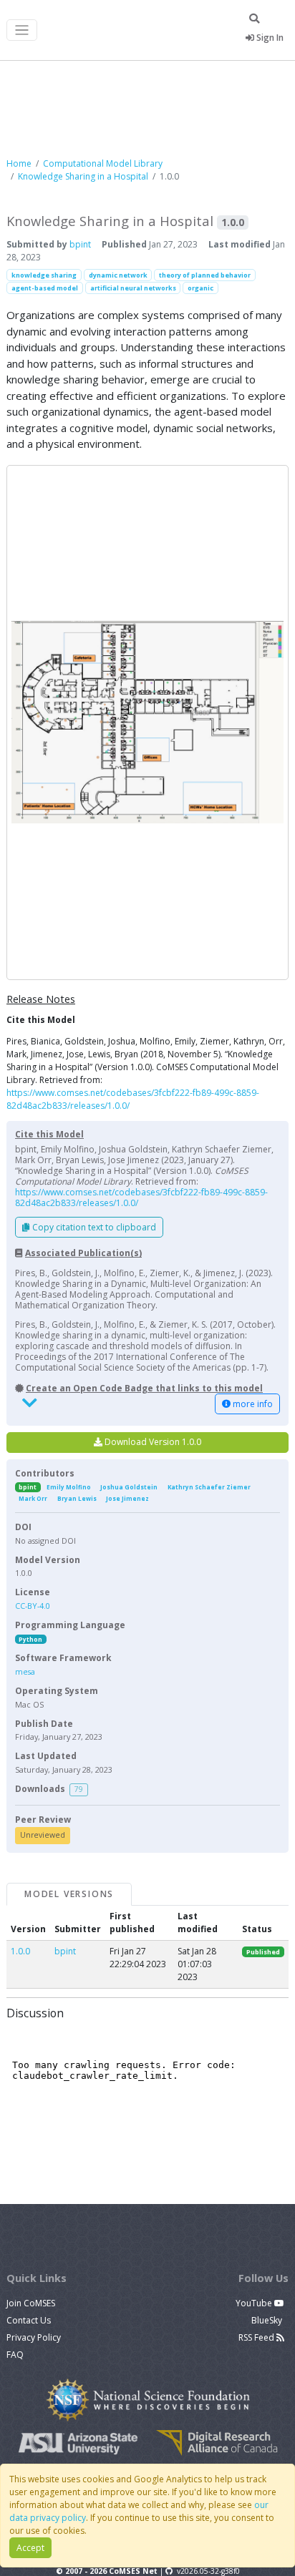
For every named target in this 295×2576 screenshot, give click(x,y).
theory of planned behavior (205, 275)
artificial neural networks (133, 288)
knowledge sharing (44, 275)
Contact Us (29, 2320)
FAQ (15, 2355)
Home (19, 163)
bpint (80, 244)
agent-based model (45, 288)
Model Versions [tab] (69, 1894)
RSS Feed (257, 2337)
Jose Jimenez (127, 1498)
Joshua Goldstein (129, 1487)
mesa (25, 1671)
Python (30, 1639)
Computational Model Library (103, 163)
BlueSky (268, 2320)
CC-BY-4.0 (33, 1606)
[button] (147, 723)
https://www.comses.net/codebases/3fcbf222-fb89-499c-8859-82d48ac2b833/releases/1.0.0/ (141, 1198)
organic (200, 288)
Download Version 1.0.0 (152, 1442)
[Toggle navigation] (22, 30)
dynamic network (118, 275)
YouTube (255, 2303)
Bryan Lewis (77, 1498)
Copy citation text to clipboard (93, 1227)
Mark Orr (33, 1498)
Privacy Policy (34, 2337)
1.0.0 (20, 1951)
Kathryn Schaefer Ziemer (209, 1487)
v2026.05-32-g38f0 (208, 2571)
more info (252, 1404)
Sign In (269, 38)
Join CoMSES (31, 2303)
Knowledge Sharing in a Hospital (83, 176)
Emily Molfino (69, 1487)
